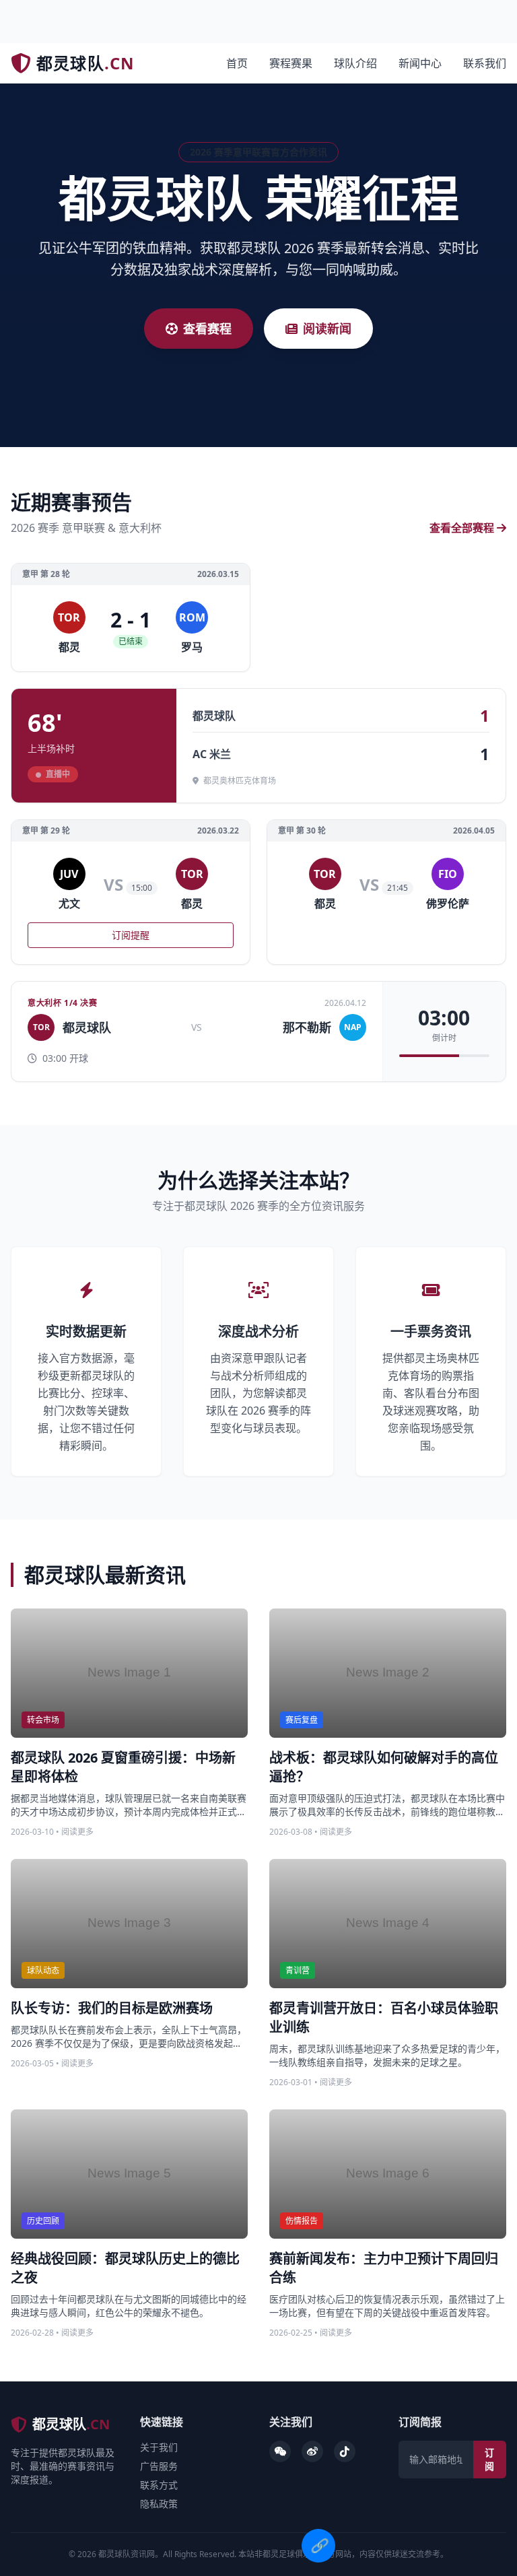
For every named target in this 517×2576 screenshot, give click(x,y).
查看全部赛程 (462, 528)
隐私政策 (159, 2504)
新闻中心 (420, 63)
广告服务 (159, 2466)
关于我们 (159, 2447)
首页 (237, 63)
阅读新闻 (327, 329)
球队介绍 (355, 63)
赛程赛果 (291, 63)
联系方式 (159, 2485)
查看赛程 (207, 329)
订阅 (489, 2459)
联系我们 (485, 63)
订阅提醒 (131, 935)
